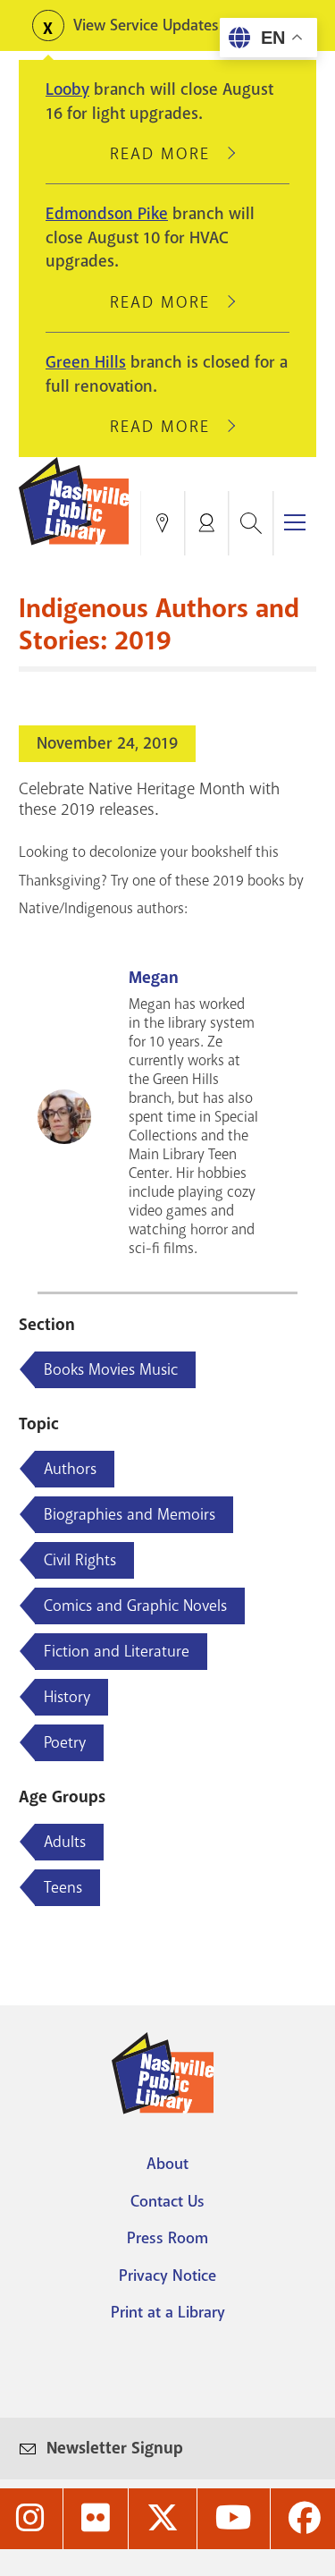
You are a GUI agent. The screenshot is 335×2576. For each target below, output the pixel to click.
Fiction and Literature (117, 1651)
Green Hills (86, 362)
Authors (70, 1469)
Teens (63, 1887)
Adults (65, 1842)
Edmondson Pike (107, 214)
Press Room (167, 2238)
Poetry (65, 1742)
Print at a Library (168, 2312)
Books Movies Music (111, 1369)
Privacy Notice (167, 2275)
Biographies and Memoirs (130, 1514)
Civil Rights (80, 1560)
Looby (67, 89)
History (67, 1697)
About (167, 2164)
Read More (168, 154)
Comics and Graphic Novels (135, 1606)
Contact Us (167, 2201)
